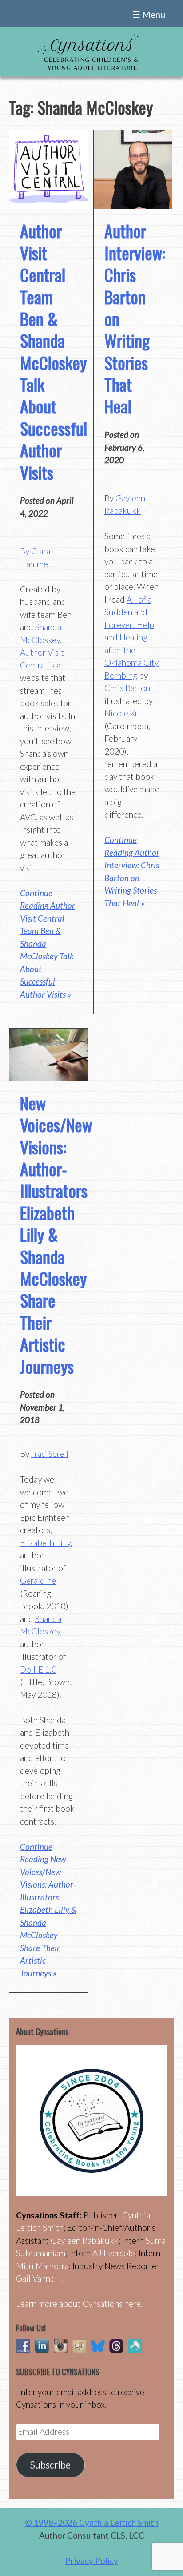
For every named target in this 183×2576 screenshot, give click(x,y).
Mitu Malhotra (42, 2266)
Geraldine (38, 1580)
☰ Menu (149, 14)
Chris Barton (127, 688)
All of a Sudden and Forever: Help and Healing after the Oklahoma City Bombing (131, 637)
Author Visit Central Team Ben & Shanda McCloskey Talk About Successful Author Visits (54, 351)
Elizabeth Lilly (45, 1543)
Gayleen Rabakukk (85, 2240)
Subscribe (50, 2465)
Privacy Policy (92, 2561)
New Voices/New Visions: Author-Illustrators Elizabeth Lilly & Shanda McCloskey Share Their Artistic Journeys (56, 1234)
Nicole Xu (122, 713)
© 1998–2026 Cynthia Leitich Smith (92, 2522)
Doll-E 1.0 (38, 1669)
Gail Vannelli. (40, 2278)
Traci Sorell (50, 1454)
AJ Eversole (114, 2253)
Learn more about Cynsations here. (79, 2304)
